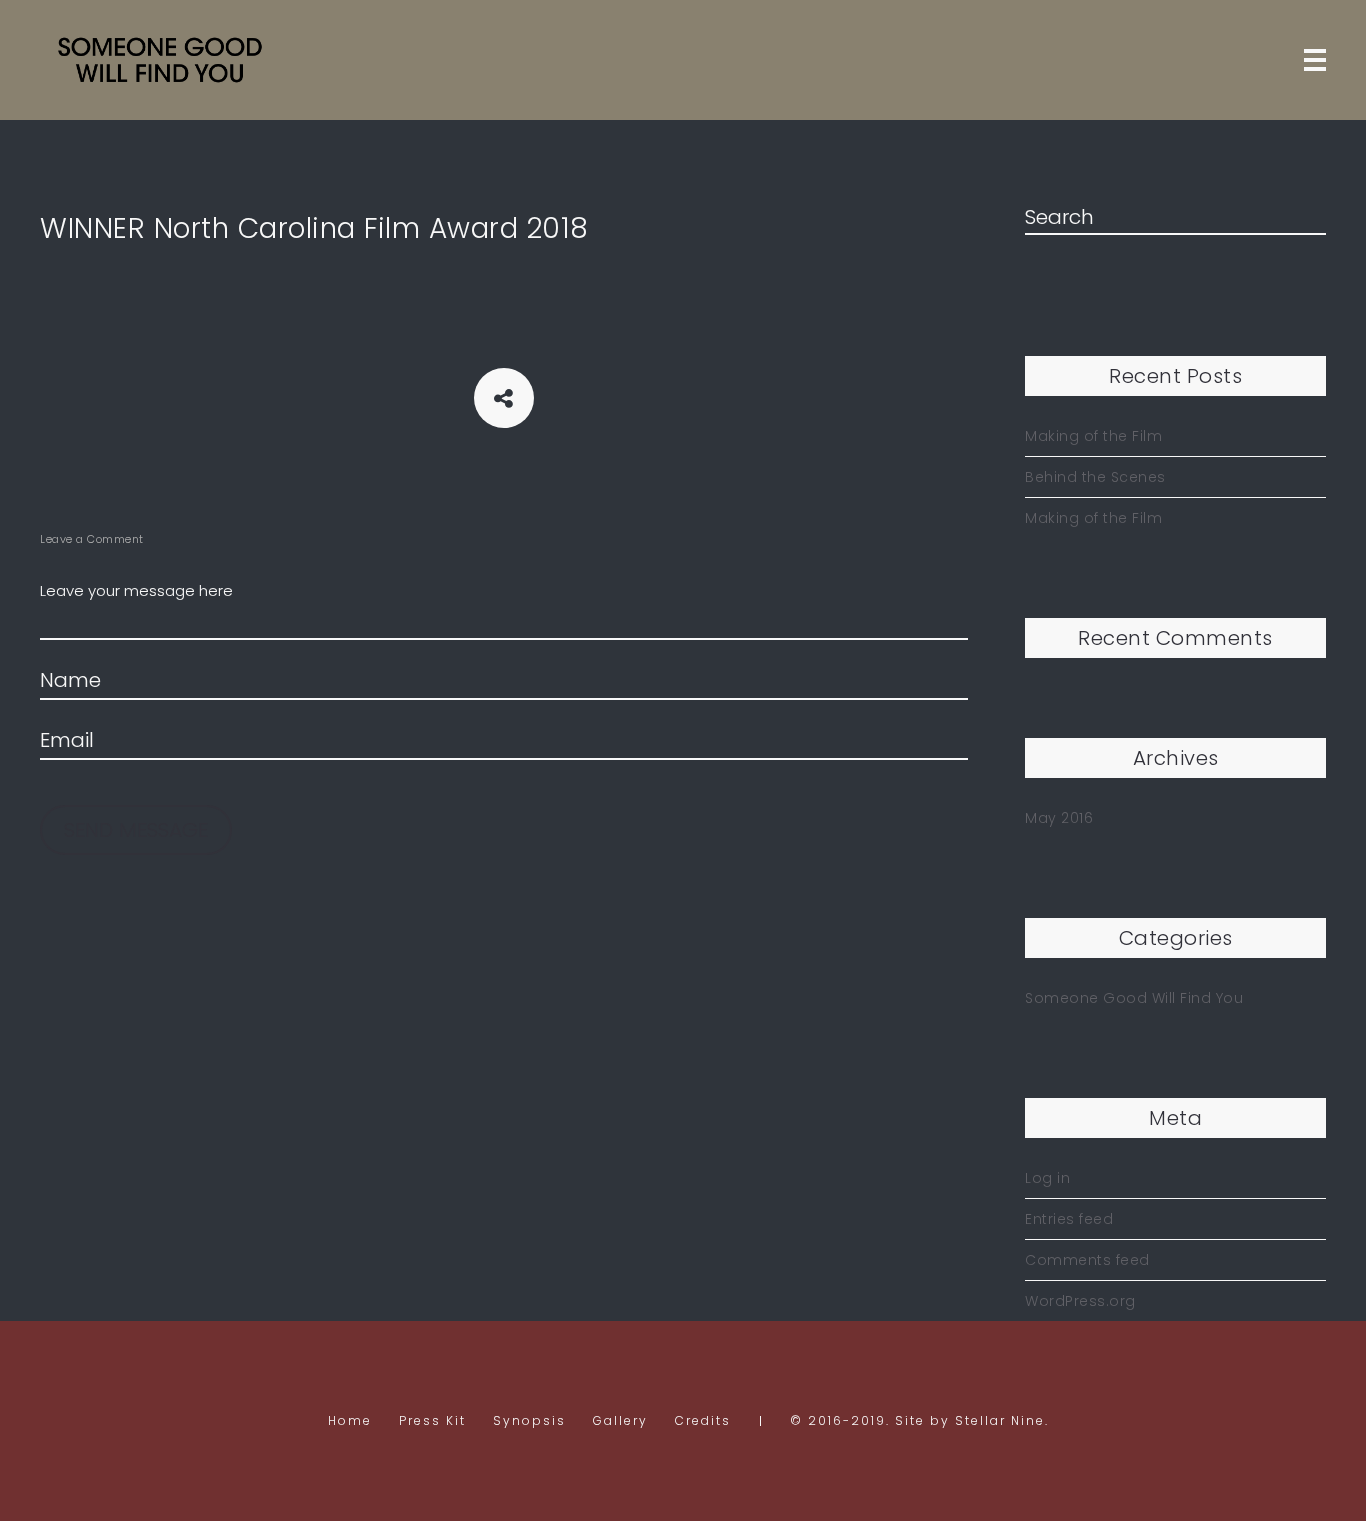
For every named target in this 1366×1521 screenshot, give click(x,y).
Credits (703, 1420)
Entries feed (1069, 1219)
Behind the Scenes (1095, 477)
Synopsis (529, 1420)
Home (350, 1420)
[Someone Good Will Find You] (160, 60)
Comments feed (1087, 1260)
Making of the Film (1093, 436)
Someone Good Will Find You (1134, 998)
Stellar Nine (1000, 1420)
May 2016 (1059, 818)
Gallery (620, 1420)
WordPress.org (1080, 1301)
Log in (1047, 1178)
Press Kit (432, 1420)
